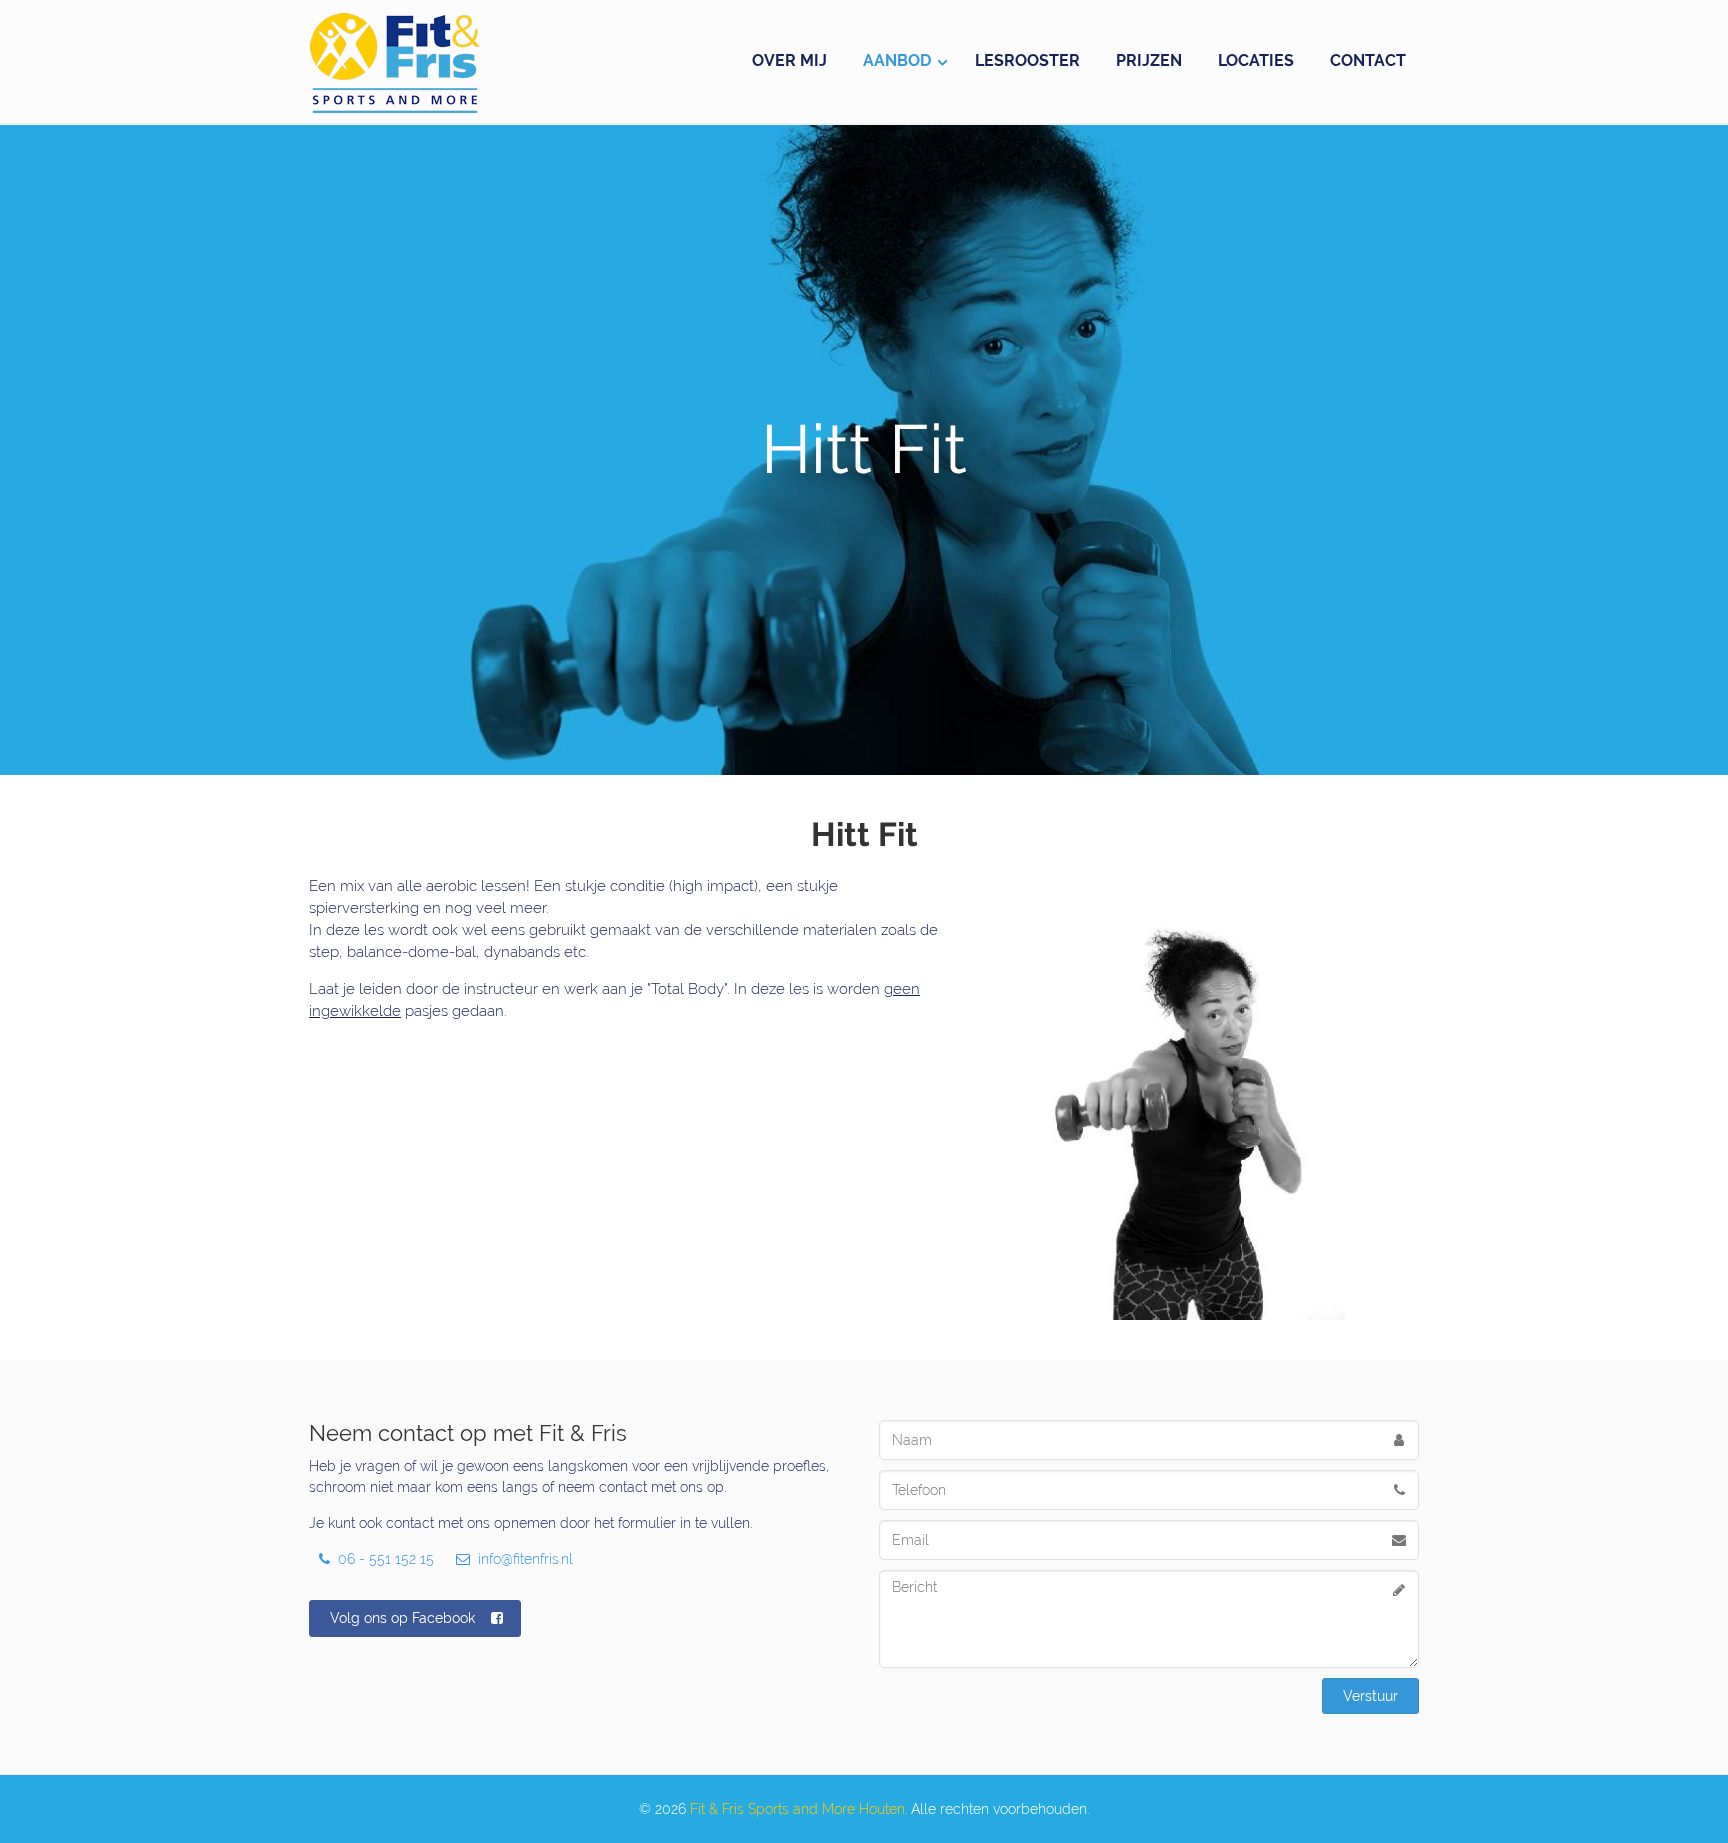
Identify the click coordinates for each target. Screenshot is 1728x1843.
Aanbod (897, 60)
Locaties (1256, 60)
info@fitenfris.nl (523, 1559)
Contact (1368, 60)
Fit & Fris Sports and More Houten (797, 1809)
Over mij (789, 60)
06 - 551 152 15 (384, 1559)
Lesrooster (1027, 60)
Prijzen (1149, 60)
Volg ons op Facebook (402, 1618)
